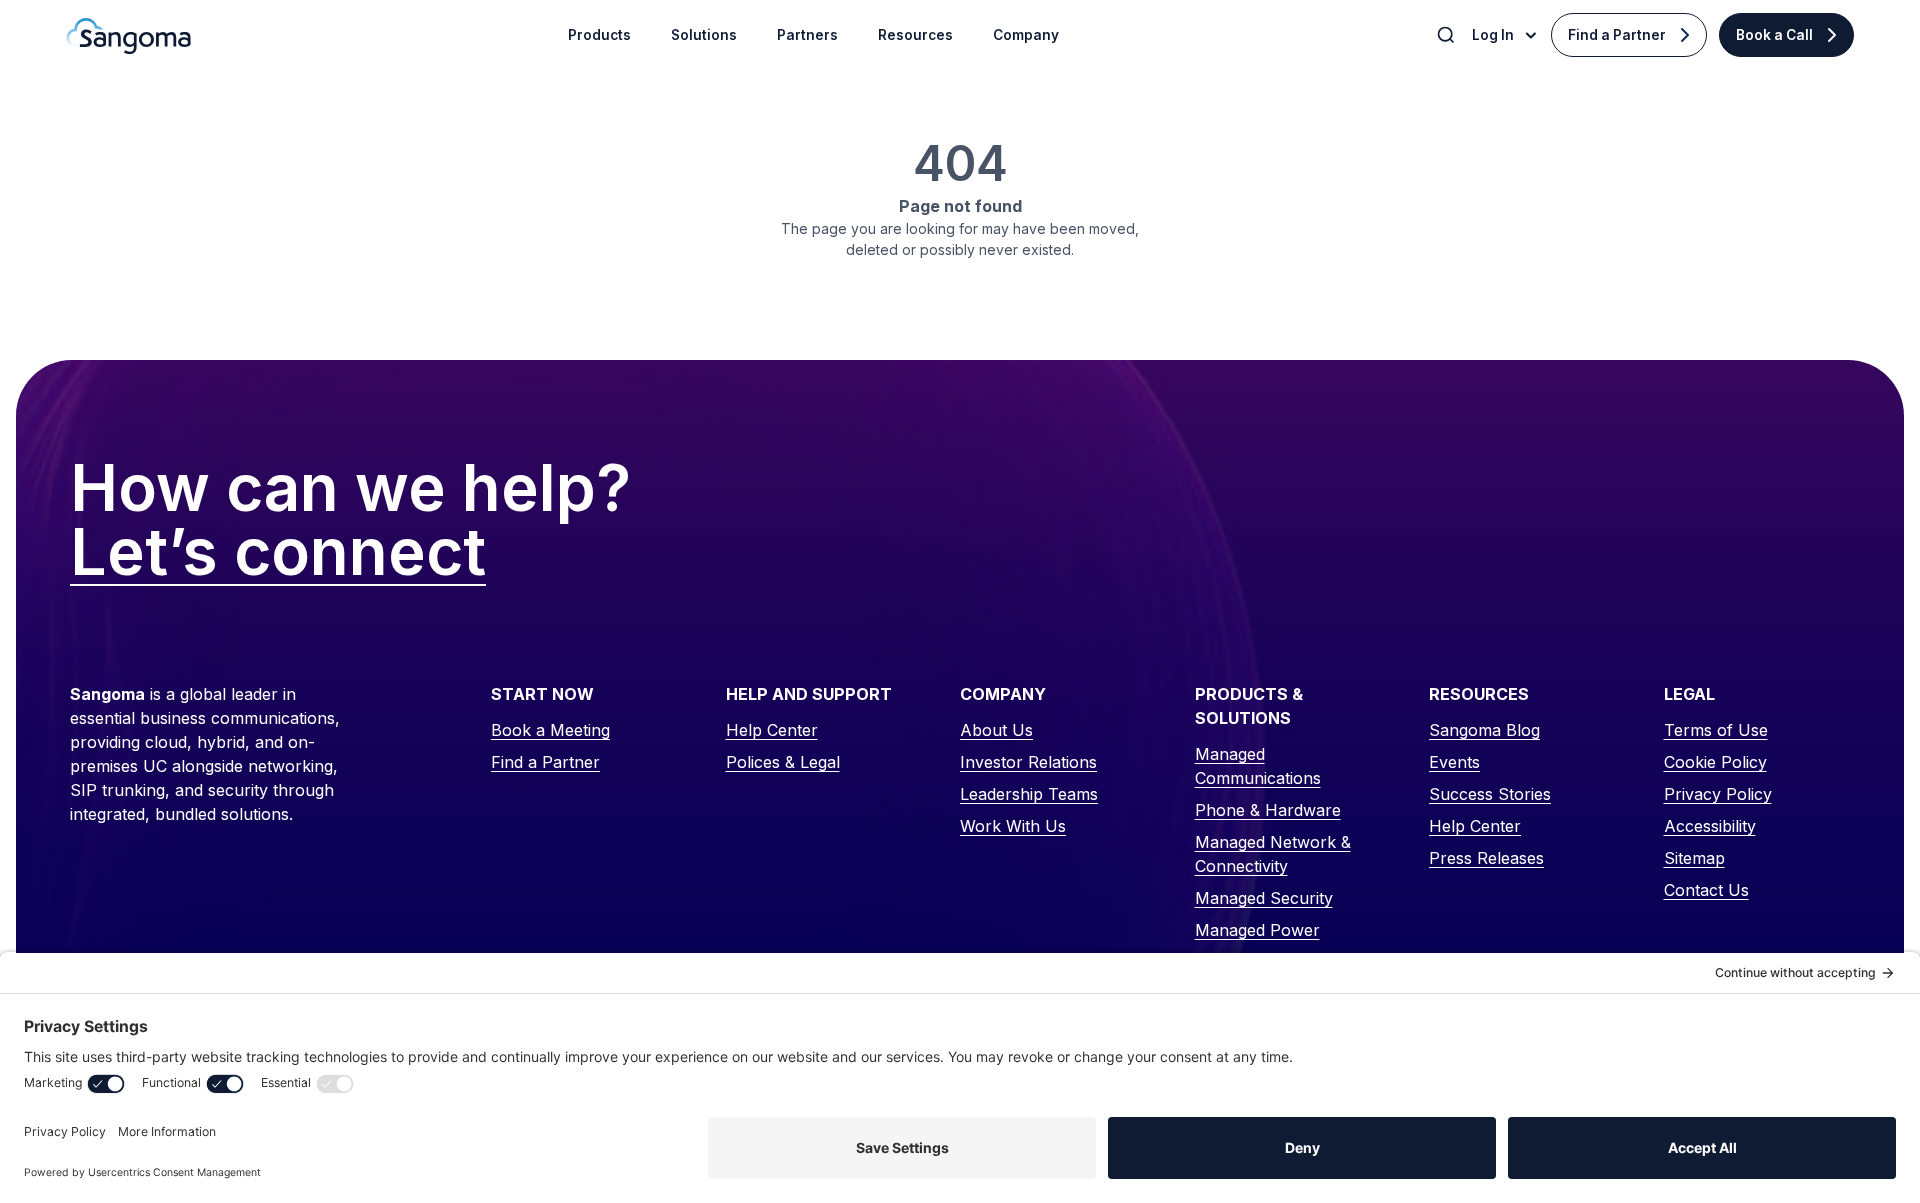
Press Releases (1486, 858)
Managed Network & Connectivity (1273, 854)
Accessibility (1710, 826)
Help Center (772, 730)
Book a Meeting (550, 730)
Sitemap (1694, 858)
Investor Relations (1028, 762)
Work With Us (1013, 826)
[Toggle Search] (1448, 35)
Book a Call (1774, 35)
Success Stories (1490, 794)
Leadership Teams (1029, 794)
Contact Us (1706, 890)
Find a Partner (1617, 35)
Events (1454, 762)
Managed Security (1264, 898)
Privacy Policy (1718, 794)
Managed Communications (1258, 766)
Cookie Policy (1715, 762)
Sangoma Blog (1484, 730)
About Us (996, 730)
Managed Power (1257, 930)
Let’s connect (278, 553)
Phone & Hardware (1268, 810)
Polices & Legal (783, 762)
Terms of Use (1716, 730)
